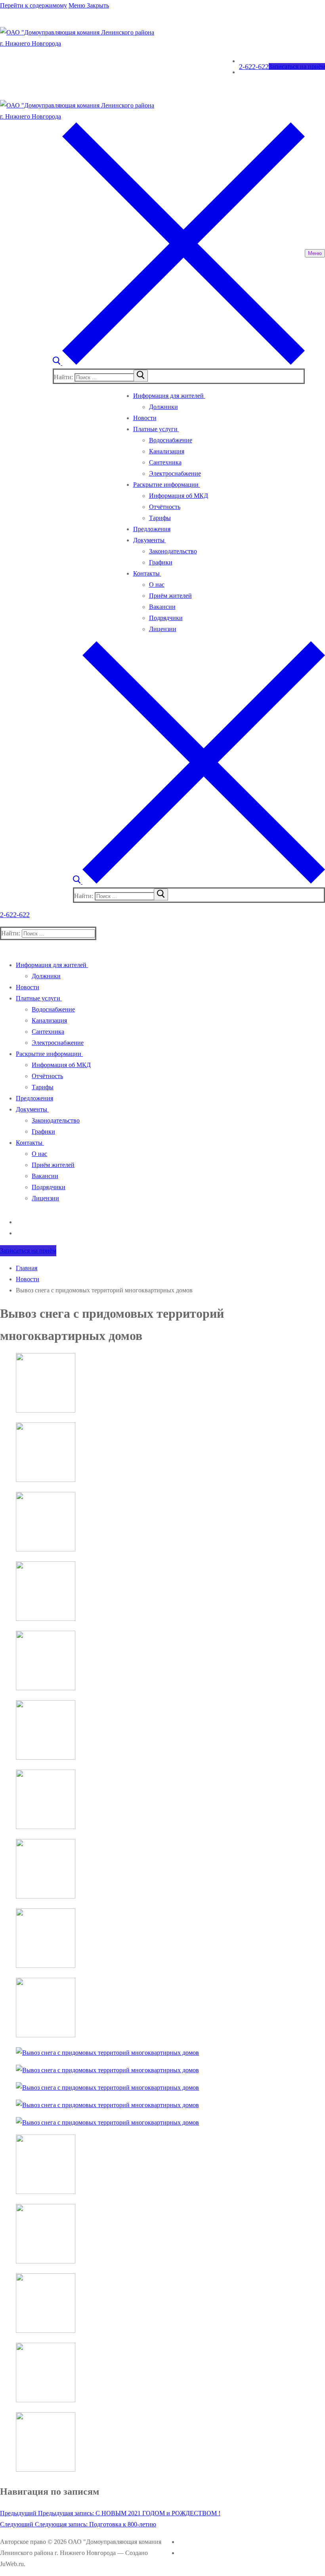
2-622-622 (254, 67)
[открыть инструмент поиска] (179, 363)
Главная (27, 1268)
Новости (28, 1279)
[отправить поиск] (141, 376)
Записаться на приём (297, 66)
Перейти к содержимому (33, 5)
